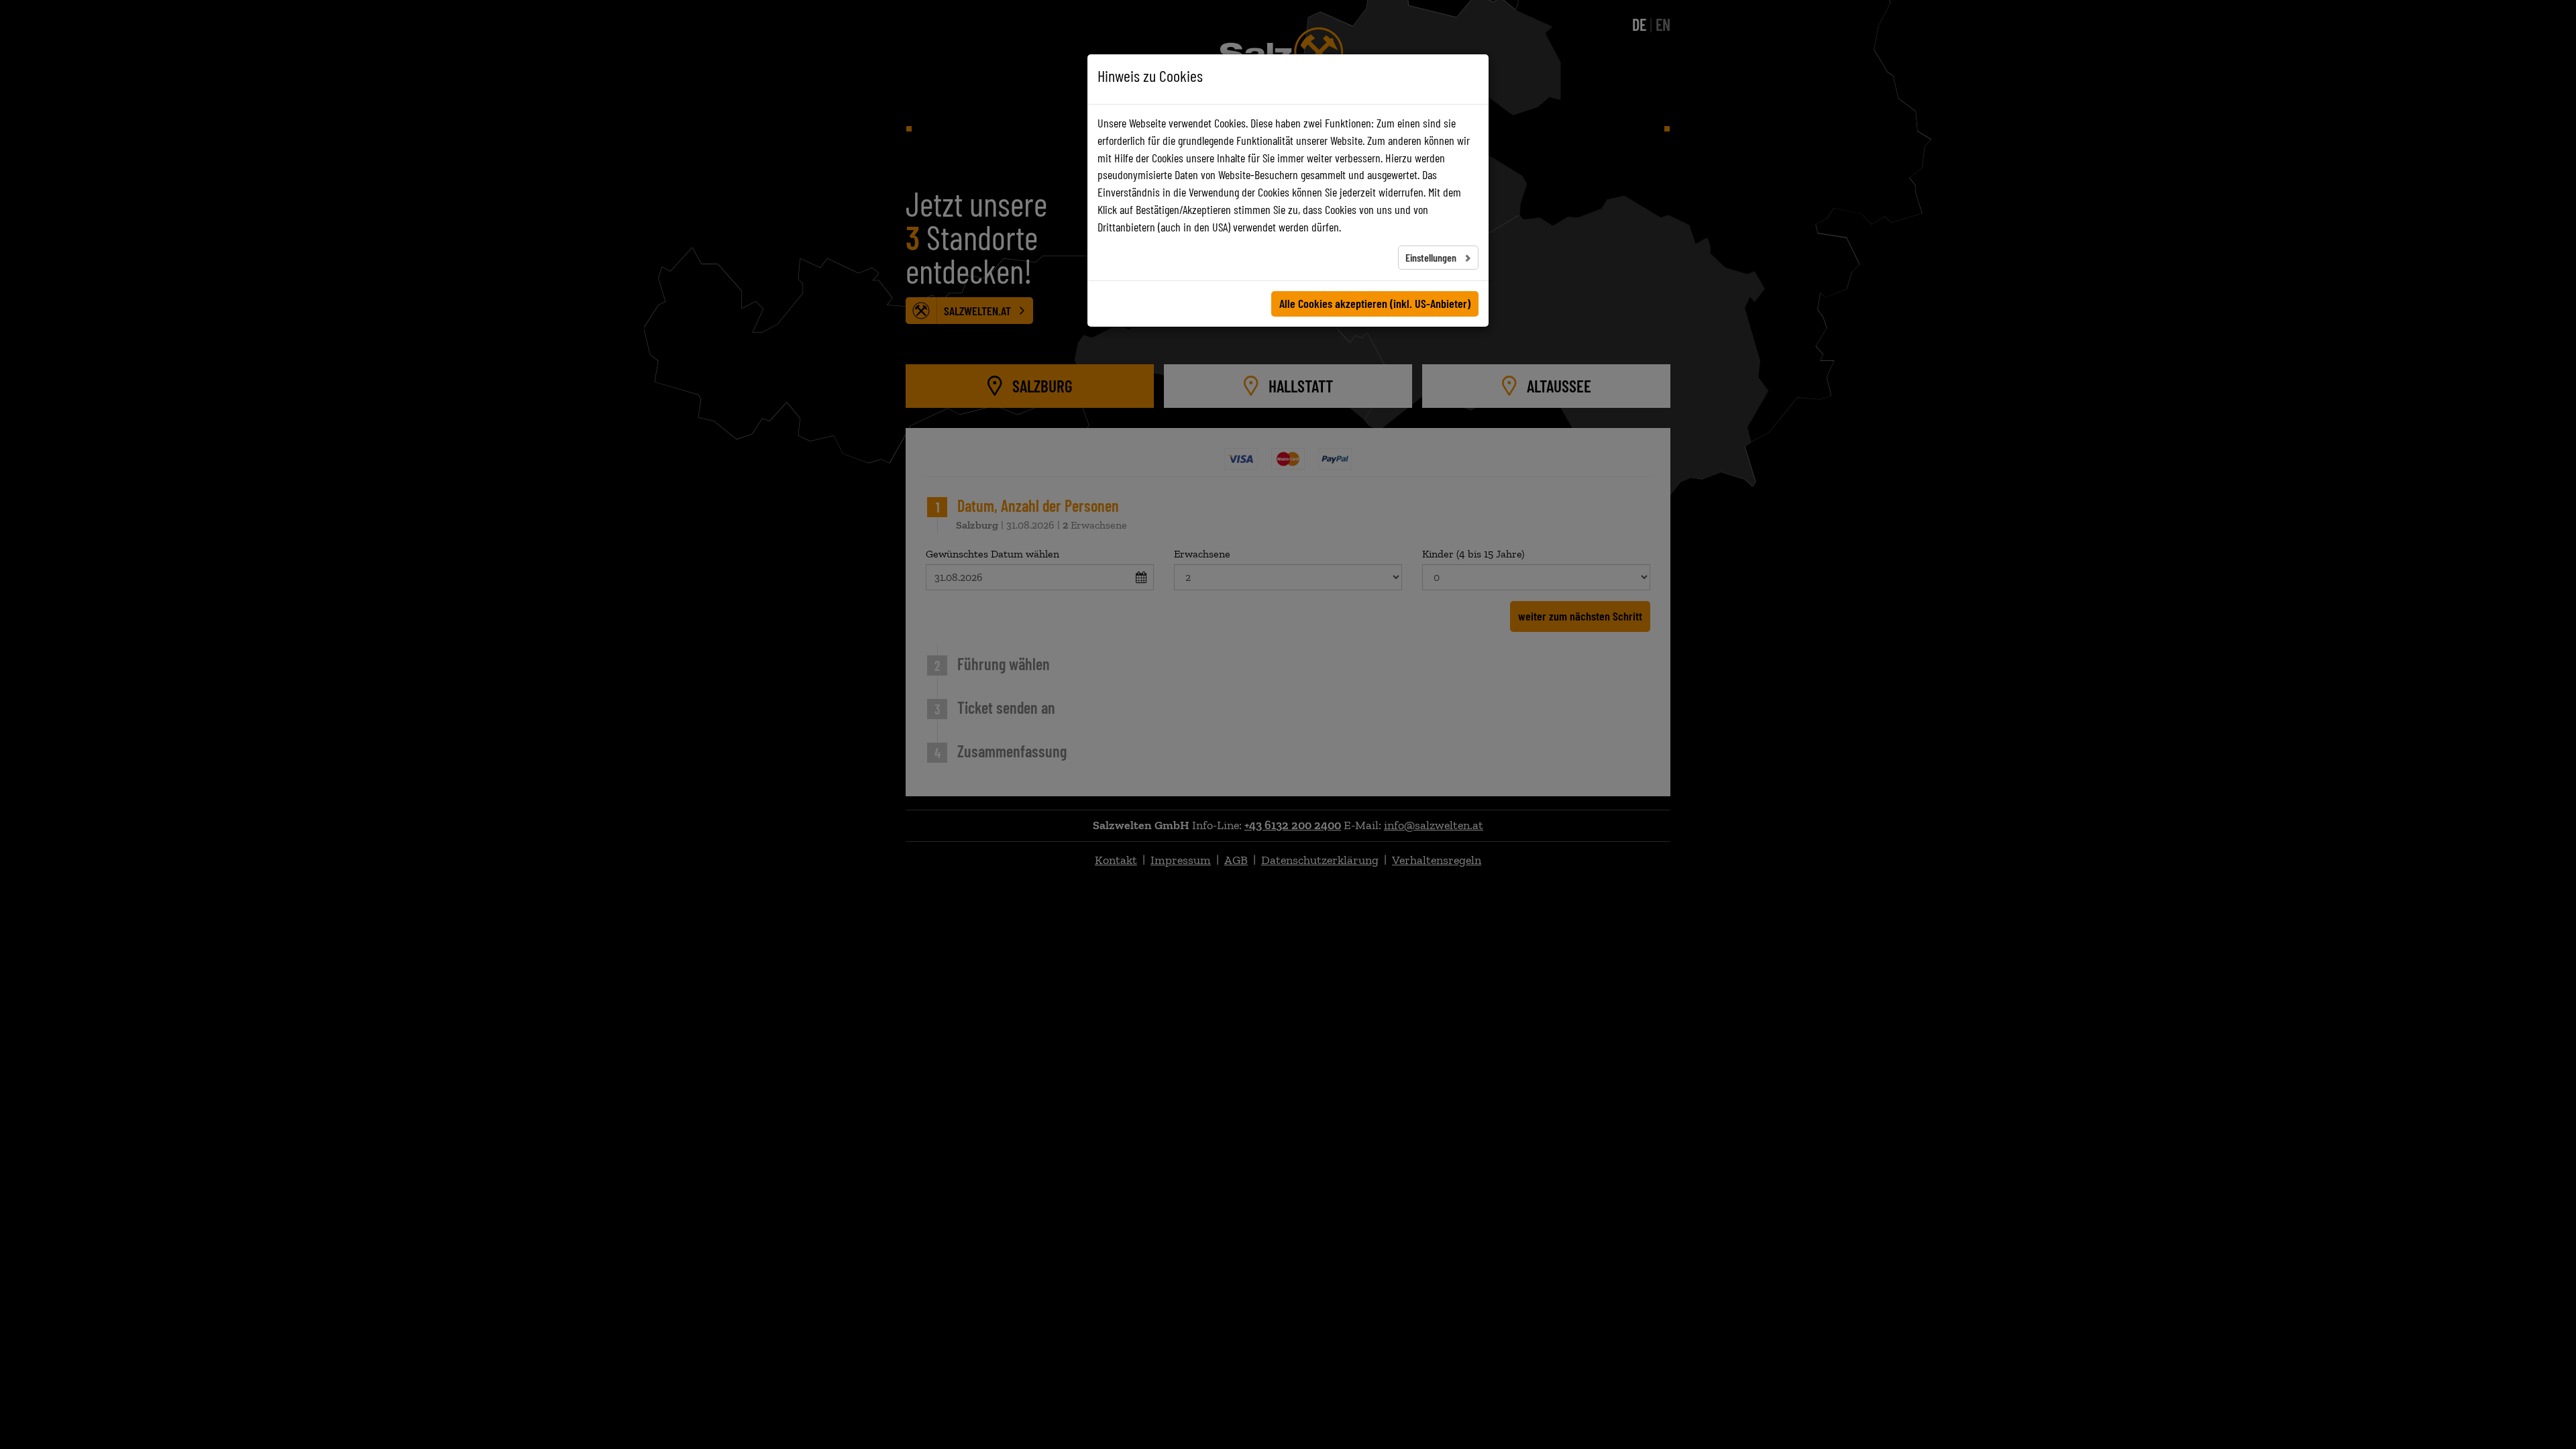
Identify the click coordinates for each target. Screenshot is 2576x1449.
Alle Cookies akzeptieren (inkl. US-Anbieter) (1375, 303)
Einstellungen (1432, 257)
